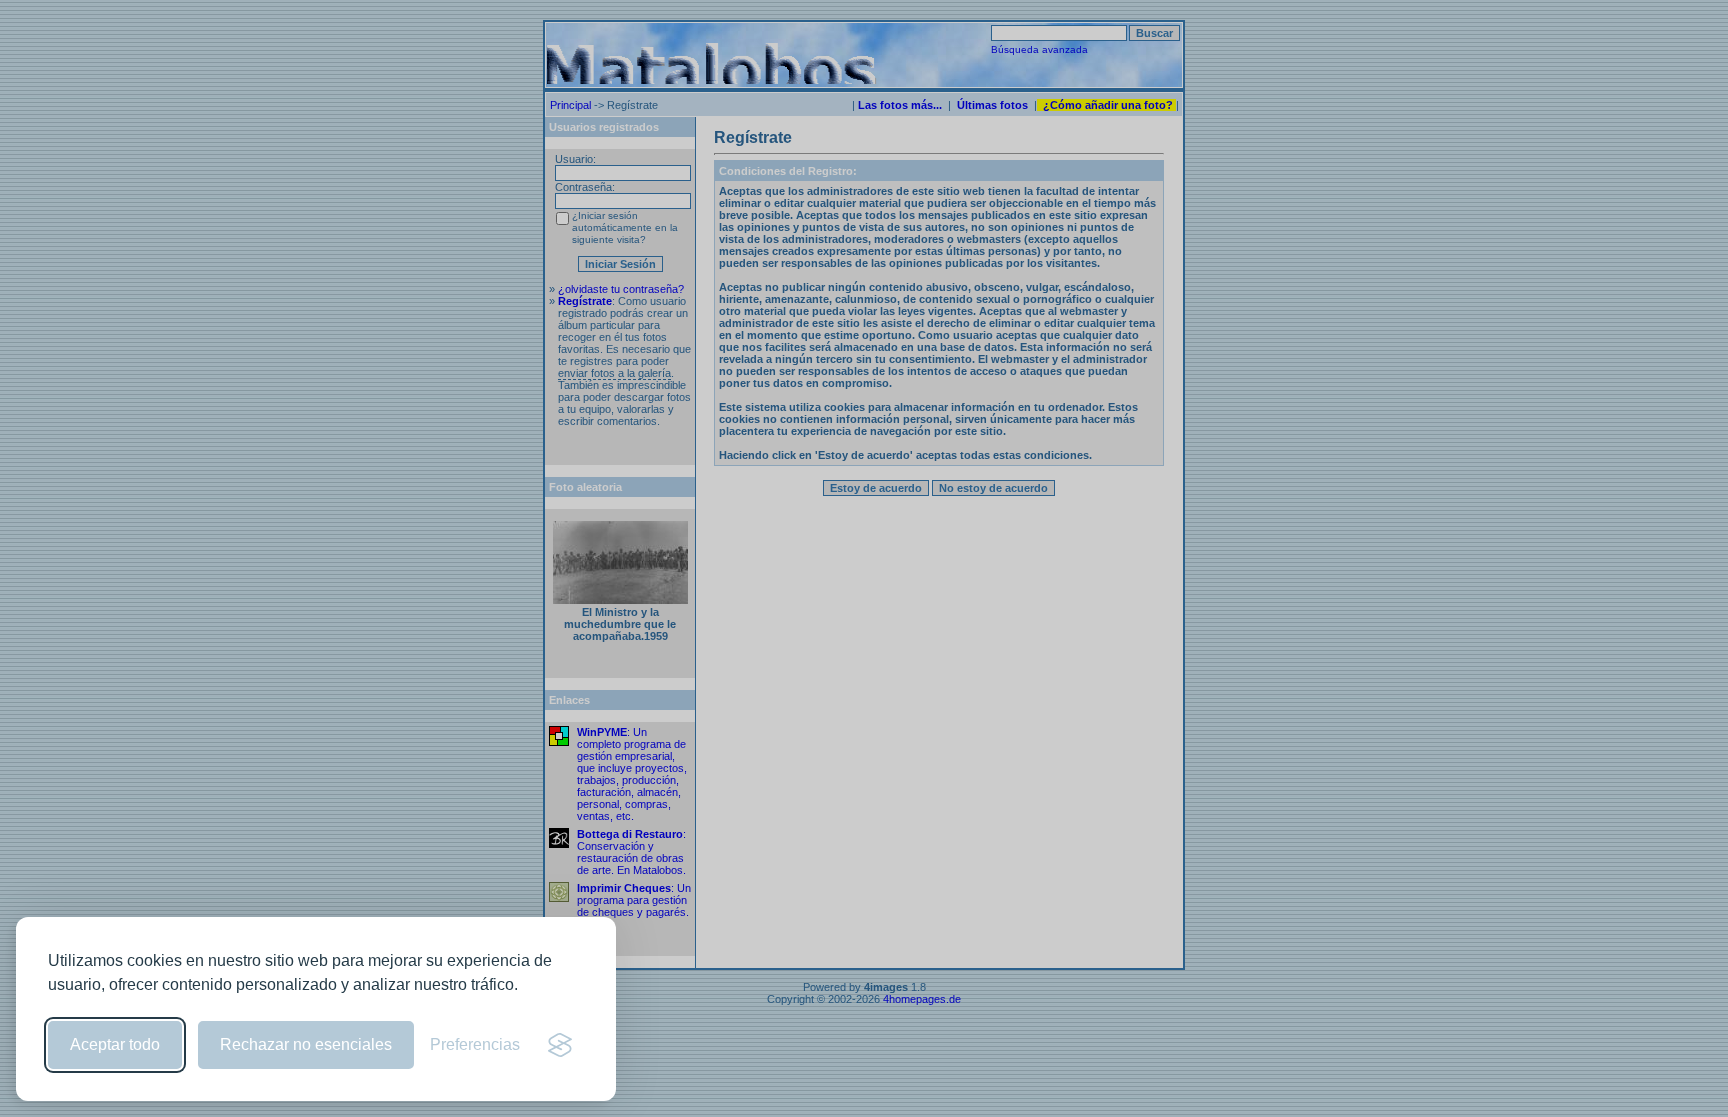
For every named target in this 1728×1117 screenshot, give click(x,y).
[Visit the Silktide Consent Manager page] (560, 1045)
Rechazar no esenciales (306, 1044)
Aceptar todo (115, 1044)
